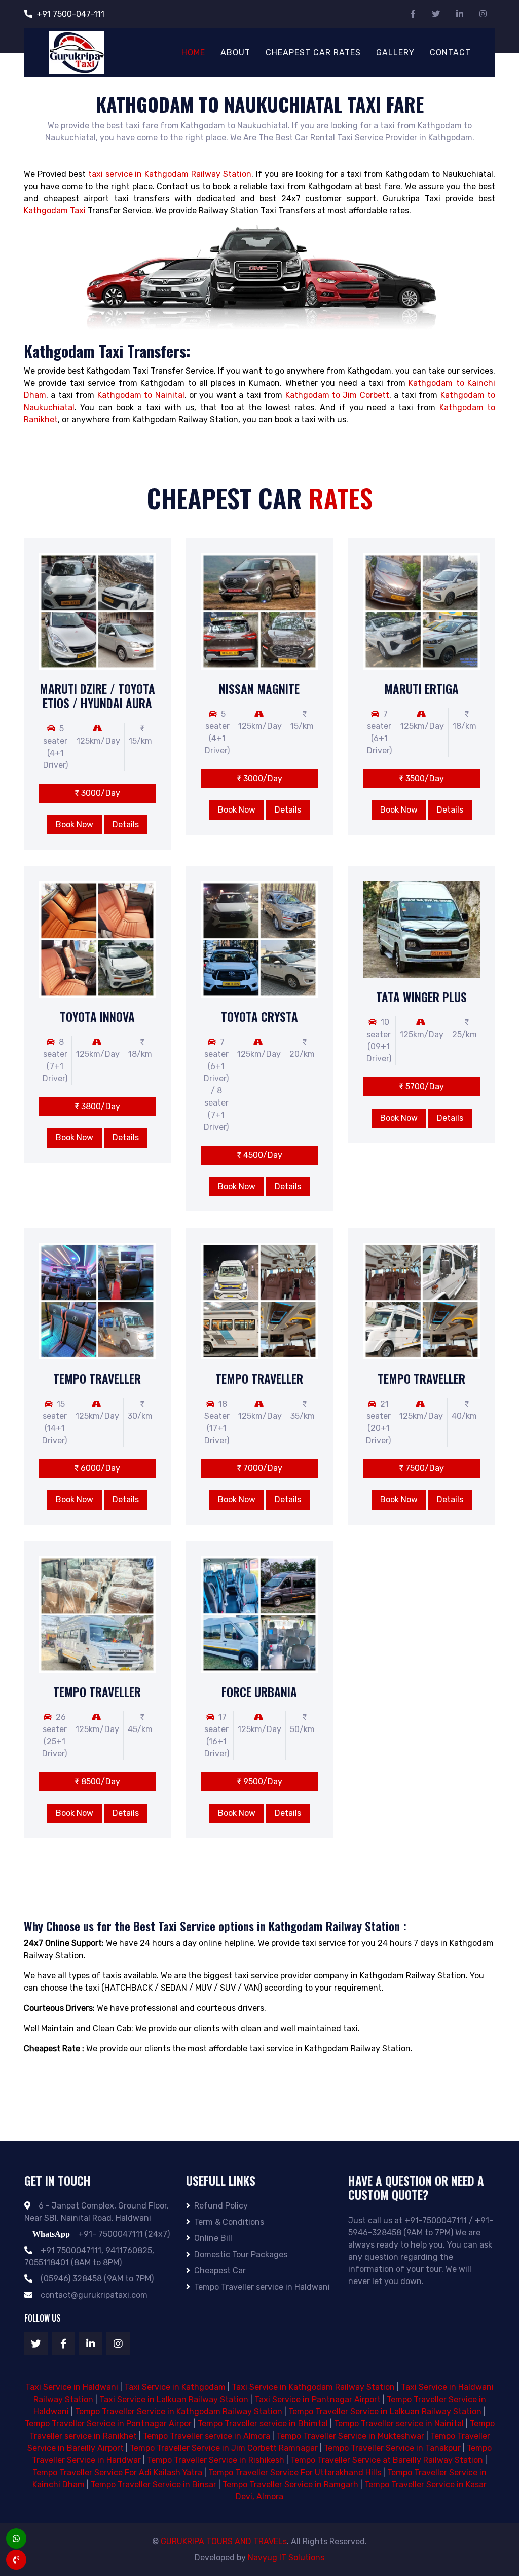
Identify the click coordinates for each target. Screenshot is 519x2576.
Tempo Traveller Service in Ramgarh (290, 2485)
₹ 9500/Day (259, 1781)
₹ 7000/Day (259, 1468)
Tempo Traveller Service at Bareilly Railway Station (387, 2460)
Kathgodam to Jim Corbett (337, 395)
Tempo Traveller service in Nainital (399, 2424)
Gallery (395, 52)
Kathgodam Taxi (55, 211)
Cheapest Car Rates (313, 52)
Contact (450, 52)
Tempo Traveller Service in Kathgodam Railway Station (179, 2412)
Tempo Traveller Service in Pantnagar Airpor (108, 2424)
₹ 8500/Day (97, 1781)
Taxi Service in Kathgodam (175, 2387)
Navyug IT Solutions (286, 2557)
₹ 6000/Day (97, 1468)
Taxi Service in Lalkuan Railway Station (174, 2399)
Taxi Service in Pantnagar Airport (318, 2399)
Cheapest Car (220, 2271)
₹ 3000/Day (97, 793)
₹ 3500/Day (421, 778)
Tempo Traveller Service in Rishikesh (216, 2460)
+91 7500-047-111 (70, 14)
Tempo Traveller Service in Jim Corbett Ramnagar (224, 2448)
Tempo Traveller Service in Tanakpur (392, 2448)
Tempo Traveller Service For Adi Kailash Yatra (117, 2472)
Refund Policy (221, 2206)
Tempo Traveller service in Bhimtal (263, 2424)
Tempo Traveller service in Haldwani (262, 2287)
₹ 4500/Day (259, 1155)
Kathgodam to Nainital (141, 395)
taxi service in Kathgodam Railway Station (170, 174)
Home (193, 52)
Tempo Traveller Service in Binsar (154, 2485)
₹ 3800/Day (97, 1106)
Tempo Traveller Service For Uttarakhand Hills (295, 2472)
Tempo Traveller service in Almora (207, 2436)
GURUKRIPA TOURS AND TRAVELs (224, 2541)
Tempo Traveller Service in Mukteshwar (350, 2436)
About (235, 52)
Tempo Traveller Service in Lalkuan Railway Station (385, 2412)
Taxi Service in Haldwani (72, 2387)
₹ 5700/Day (421, 1087)
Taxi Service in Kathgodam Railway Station (313, 2387)
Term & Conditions (229, 2222)
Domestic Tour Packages (241, 2254)
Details (126, 824)
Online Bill (213, 2238)
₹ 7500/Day (421, 1468)
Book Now (75, 824)
